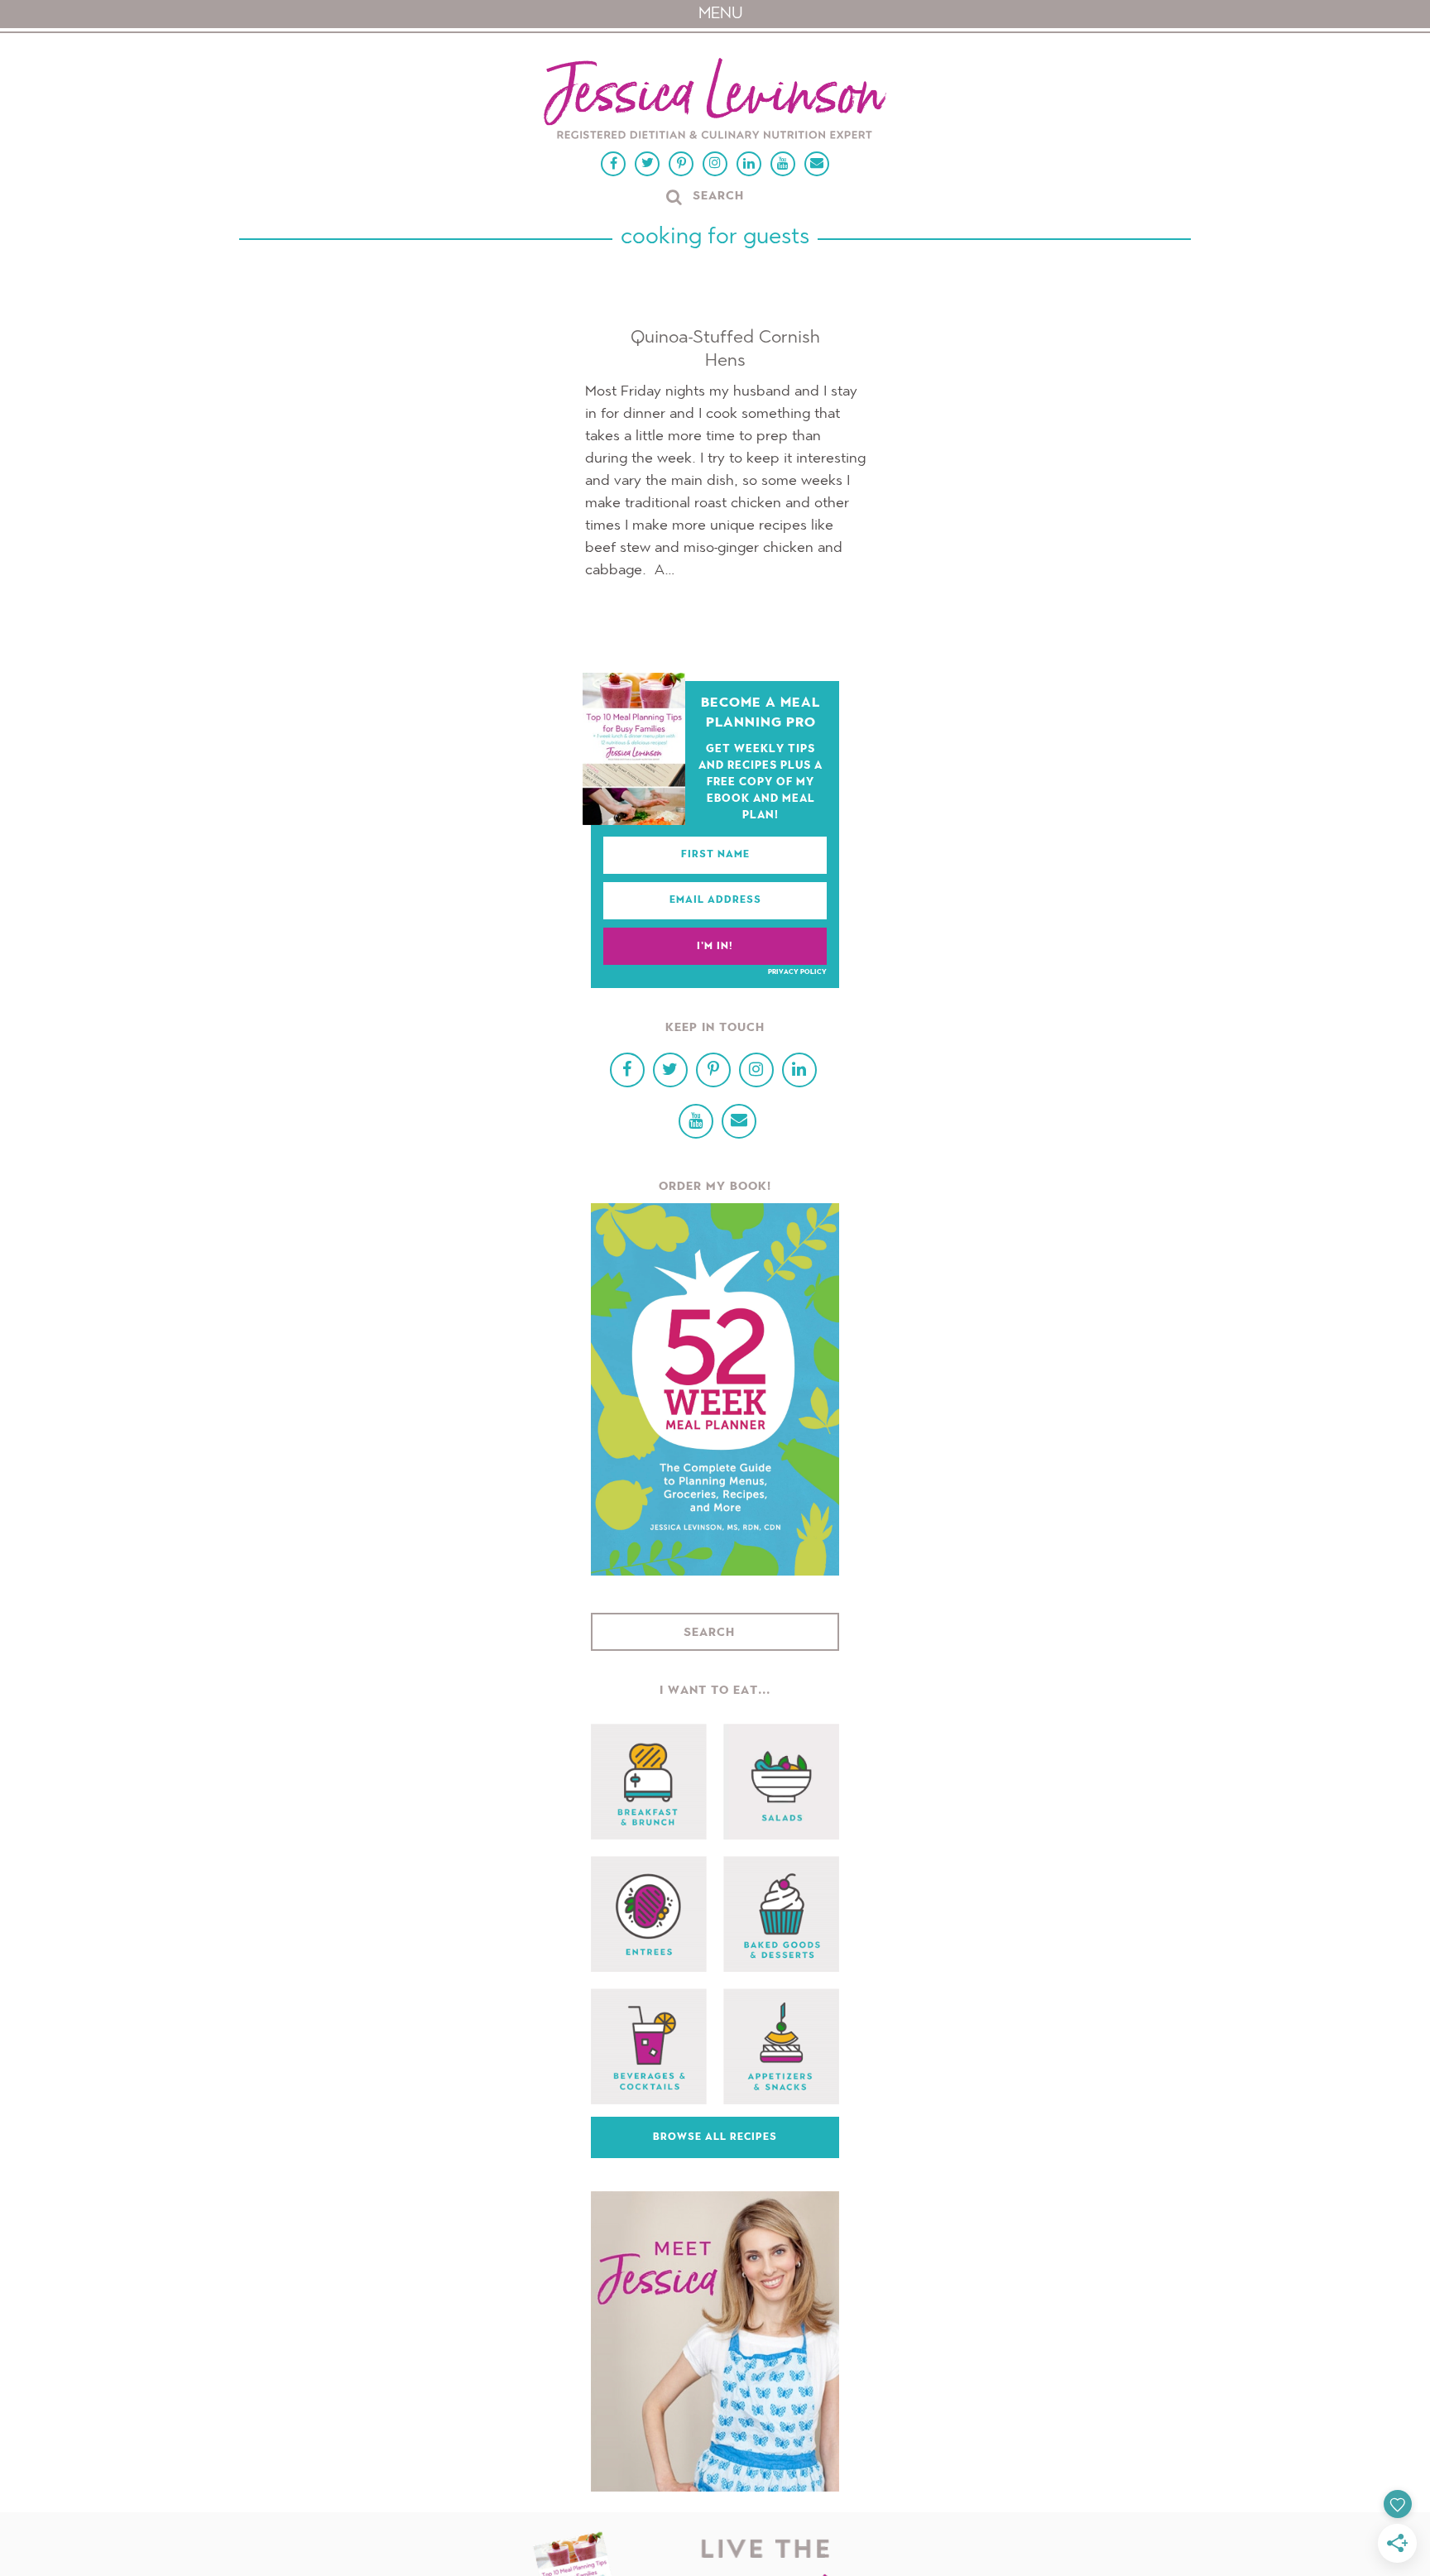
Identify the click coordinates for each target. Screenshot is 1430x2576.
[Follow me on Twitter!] (647, 164)
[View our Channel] (783, 164)
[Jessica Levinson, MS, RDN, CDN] (715, 101)
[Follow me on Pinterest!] (681, 164)
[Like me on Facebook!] (613, 164)
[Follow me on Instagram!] (715, 164)
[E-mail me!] (817, 164)
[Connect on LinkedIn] (749, 164)
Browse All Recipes (715, 2137)
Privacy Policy (797, 972)
